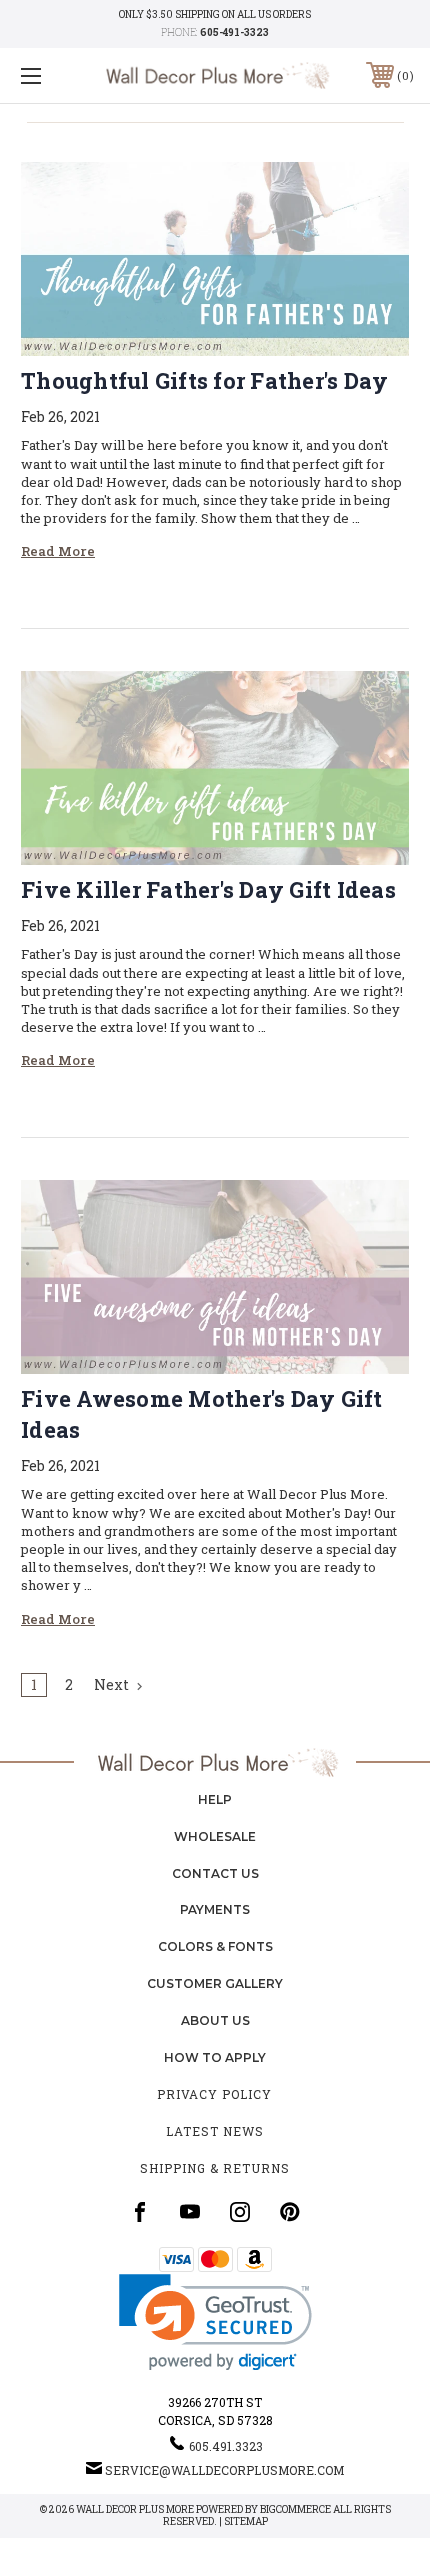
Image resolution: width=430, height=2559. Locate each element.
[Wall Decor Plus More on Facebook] (140, 2212)
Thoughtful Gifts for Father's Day (204, 380)
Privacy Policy (214, 2094)
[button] (215, 2322)
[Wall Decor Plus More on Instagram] (240, 2212)
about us (215, 2020)
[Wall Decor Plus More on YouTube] (190, 2212)
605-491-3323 (234, 32)
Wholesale (215, 1836)
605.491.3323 (226, 2446)
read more (58, 551)
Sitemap (246, 2521)
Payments (215, 1909)
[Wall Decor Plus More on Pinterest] (290, 2212)
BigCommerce (295, 2509)
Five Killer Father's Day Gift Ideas (208, 889)
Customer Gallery (215, 1983)
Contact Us (215, 1873)
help (215, 1799)
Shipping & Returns (215, 2168)
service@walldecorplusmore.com (224, 2470)
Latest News (215, 2131)
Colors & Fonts (215, 1946)
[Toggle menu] (60, 75)
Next (113, 1684)
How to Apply (215, 2057)
